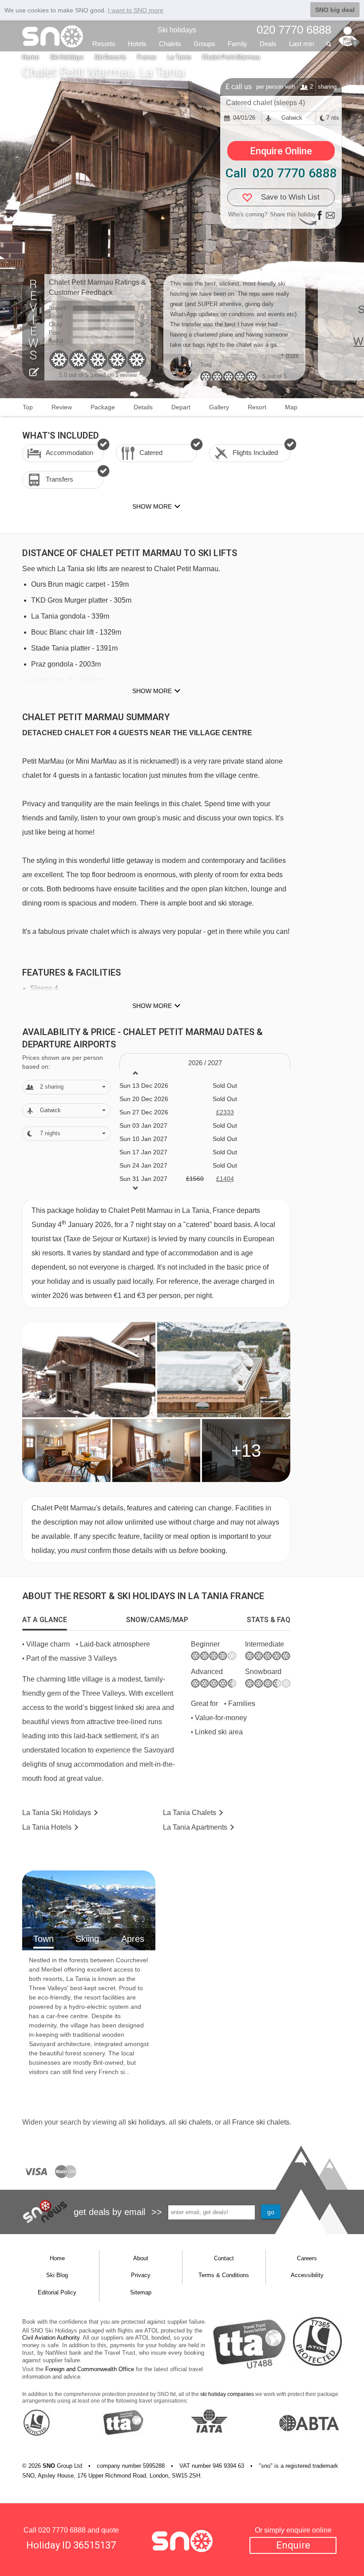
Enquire (293, 2545)
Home (31, 57)
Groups (204, 44)
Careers (307, 2258)
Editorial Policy (57, 2292)
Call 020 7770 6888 (281, 173)
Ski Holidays (67, 57)
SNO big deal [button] (335, 10)
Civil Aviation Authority (51, 2338)
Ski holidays (177, 30)
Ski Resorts (110, 57)
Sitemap (141, 2292)
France (147, 57)
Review (62, 407)
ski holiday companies (227, 2394)
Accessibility (307, 2275)
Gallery (219, 407)
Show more (152, 691)
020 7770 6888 (62, 2530)
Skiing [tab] (87, 1939)
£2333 (225, 1112)
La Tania (179, 57)
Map (291, 407)
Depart (181, 407)
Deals (268, 44)
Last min (301, 44)
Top (28, 407)
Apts (195, 1827)
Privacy (141, 2275)
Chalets (170, 44)
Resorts (104, 44)
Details (143, 407)
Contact (224, 2258)
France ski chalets (261, 2122)
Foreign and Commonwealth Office (90, 2369)
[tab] (45, 1620)
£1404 (225, 1179)
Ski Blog (57, 2275)
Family (237, 44)
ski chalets (195, 2122)
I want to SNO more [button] (136, 10)
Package (103, 407)
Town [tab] (44, 1939)
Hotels (137, 44)
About (141, 2258)
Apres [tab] (133, 1939)
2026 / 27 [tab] (205, 1063)
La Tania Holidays (57, 1813)
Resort (257, 407)
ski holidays (146, 2122)
